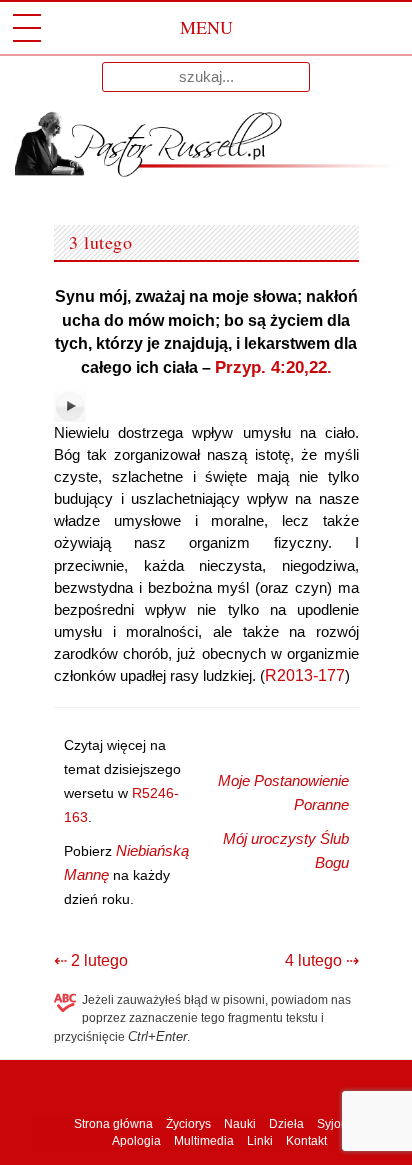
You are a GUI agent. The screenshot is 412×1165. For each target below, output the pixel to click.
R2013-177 (305, 675)
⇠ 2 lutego (91, 960)
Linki (260, 1141)
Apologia (136, 1141)
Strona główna (112, 1124)
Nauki (240, 1124)
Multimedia (204, 1141)
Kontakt (306, 1141)
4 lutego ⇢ (322, 960)
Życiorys (188, 1124)
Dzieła (286, 1124)
